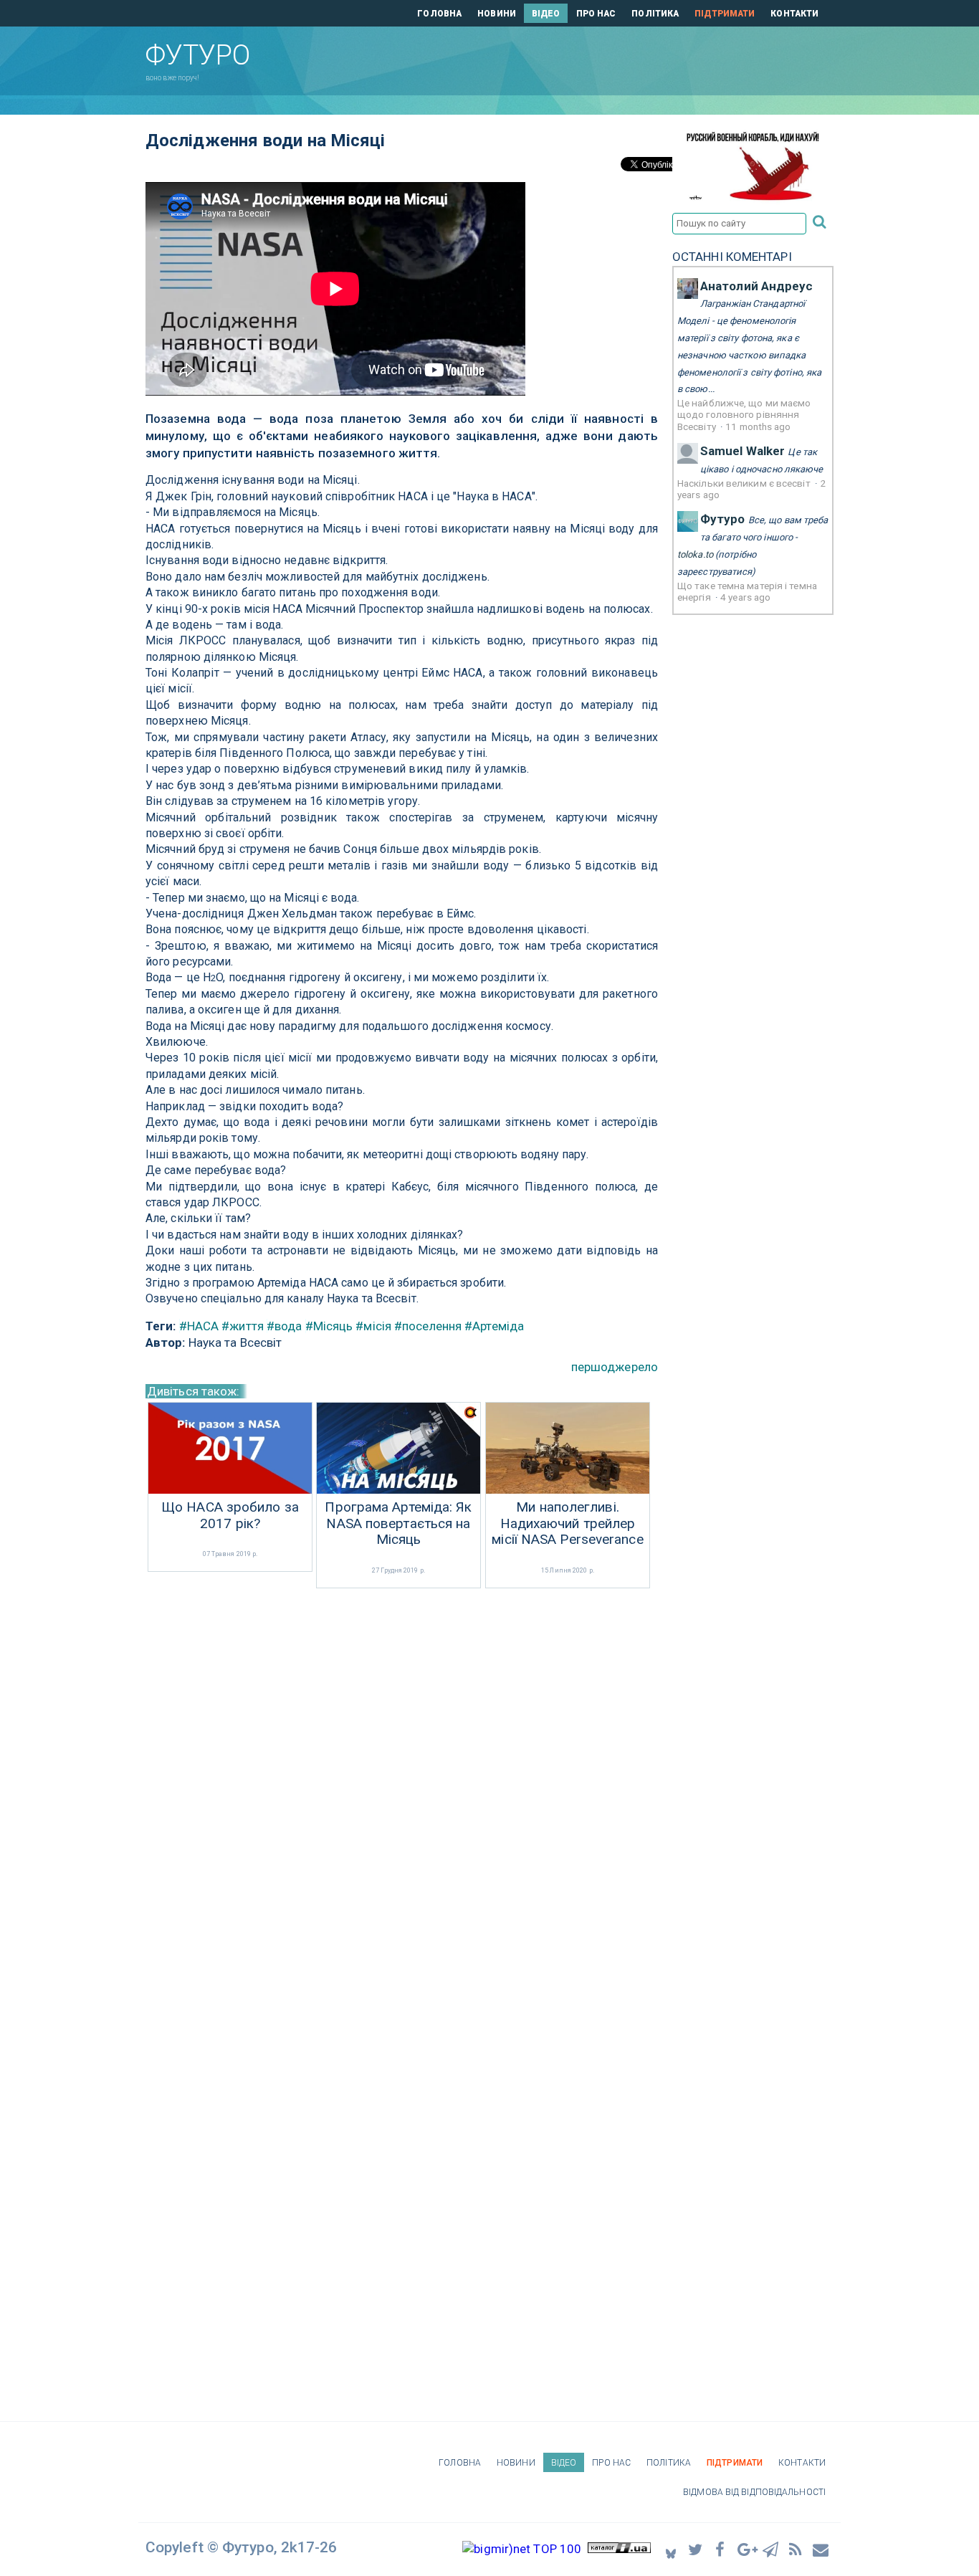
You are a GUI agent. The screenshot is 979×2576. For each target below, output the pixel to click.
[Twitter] (696, 2549)
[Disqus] (402, 1783)
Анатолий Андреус (757, 286)
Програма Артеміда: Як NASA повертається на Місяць (398, 1524)
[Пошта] (821, 2549)
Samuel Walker (742, 451)
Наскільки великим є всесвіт (745, 483)
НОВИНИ (497, 14)
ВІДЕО (546, 14)
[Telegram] (771, 2549)
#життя (243, 1326)
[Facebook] (721, 2549)
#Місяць (329, 1326)
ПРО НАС (596, 14)
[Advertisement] (568, 58)
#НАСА (199, 1326)
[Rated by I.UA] (619, 2549)
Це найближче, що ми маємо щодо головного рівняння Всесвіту (744, 415)
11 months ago (758, 426)
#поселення (428, 1326)
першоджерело (615, 1367)
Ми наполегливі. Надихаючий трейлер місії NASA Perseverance (567, 1524)
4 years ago (745, 597)
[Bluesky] (671, 2549)
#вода (285, 1326)
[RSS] (796, 2549)
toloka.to (695, 554)
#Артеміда (494, 1326)
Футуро (723, 519)
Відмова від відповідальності (754, 2492)
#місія (373, 1326)
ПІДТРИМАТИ (725, 14)
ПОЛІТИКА (655, 14)
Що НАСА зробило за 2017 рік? (230, 1516)
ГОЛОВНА (439, 14)
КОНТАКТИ (794, 14)
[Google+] (746, 2549)
